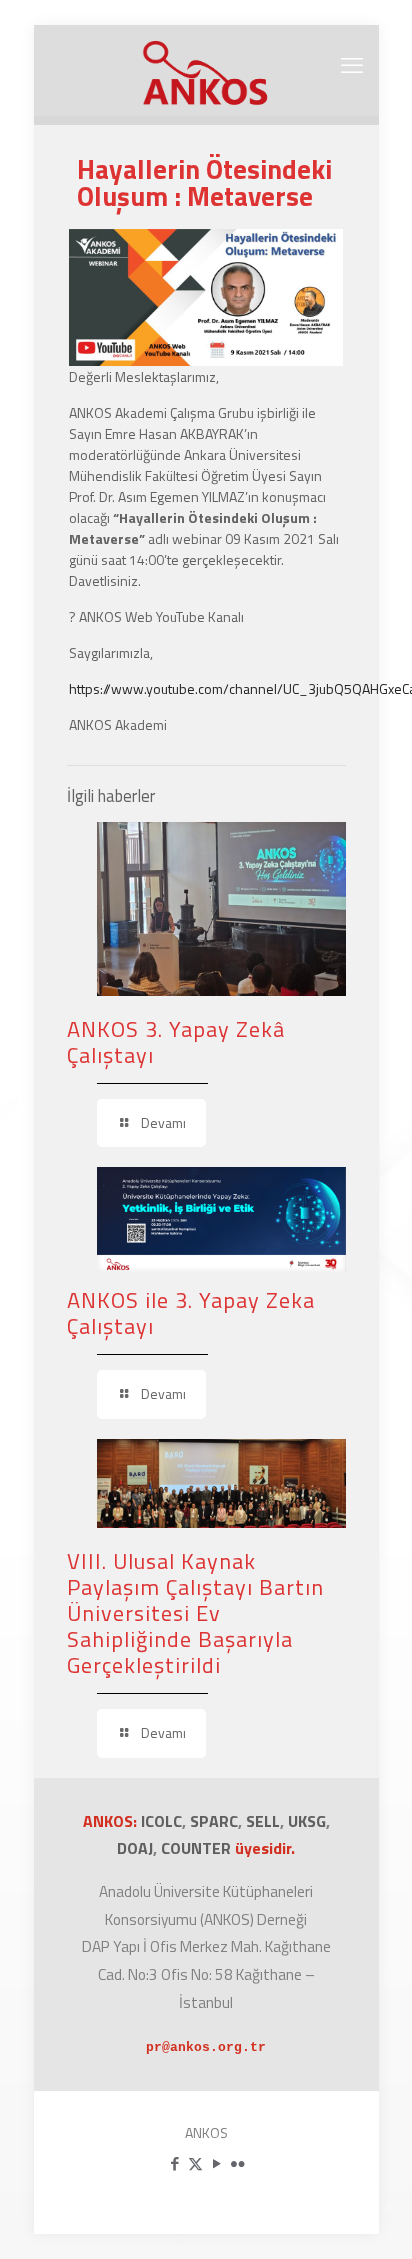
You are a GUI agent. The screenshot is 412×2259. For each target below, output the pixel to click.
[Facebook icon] (174, 2163)
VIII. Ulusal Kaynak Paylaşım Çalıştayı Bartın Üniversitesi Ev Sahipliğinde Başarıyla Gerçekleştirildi (195, 1613)
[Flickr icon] (237, 2163)
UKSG (307, 1821)
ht (75, 688)
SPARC (214, 1821)
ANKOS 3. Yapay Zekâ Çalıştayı (176, 1042)
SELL (263, 1821)
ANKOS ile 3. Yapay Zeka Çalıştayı (191, 1313)
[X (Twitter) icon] (195, 2163)
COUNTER (198, 1848)
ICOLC (161, 1821)
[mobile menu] (352, 65)
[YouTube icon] (216, 2163)
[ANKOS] (206, 70)
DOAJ (135, 1848)
